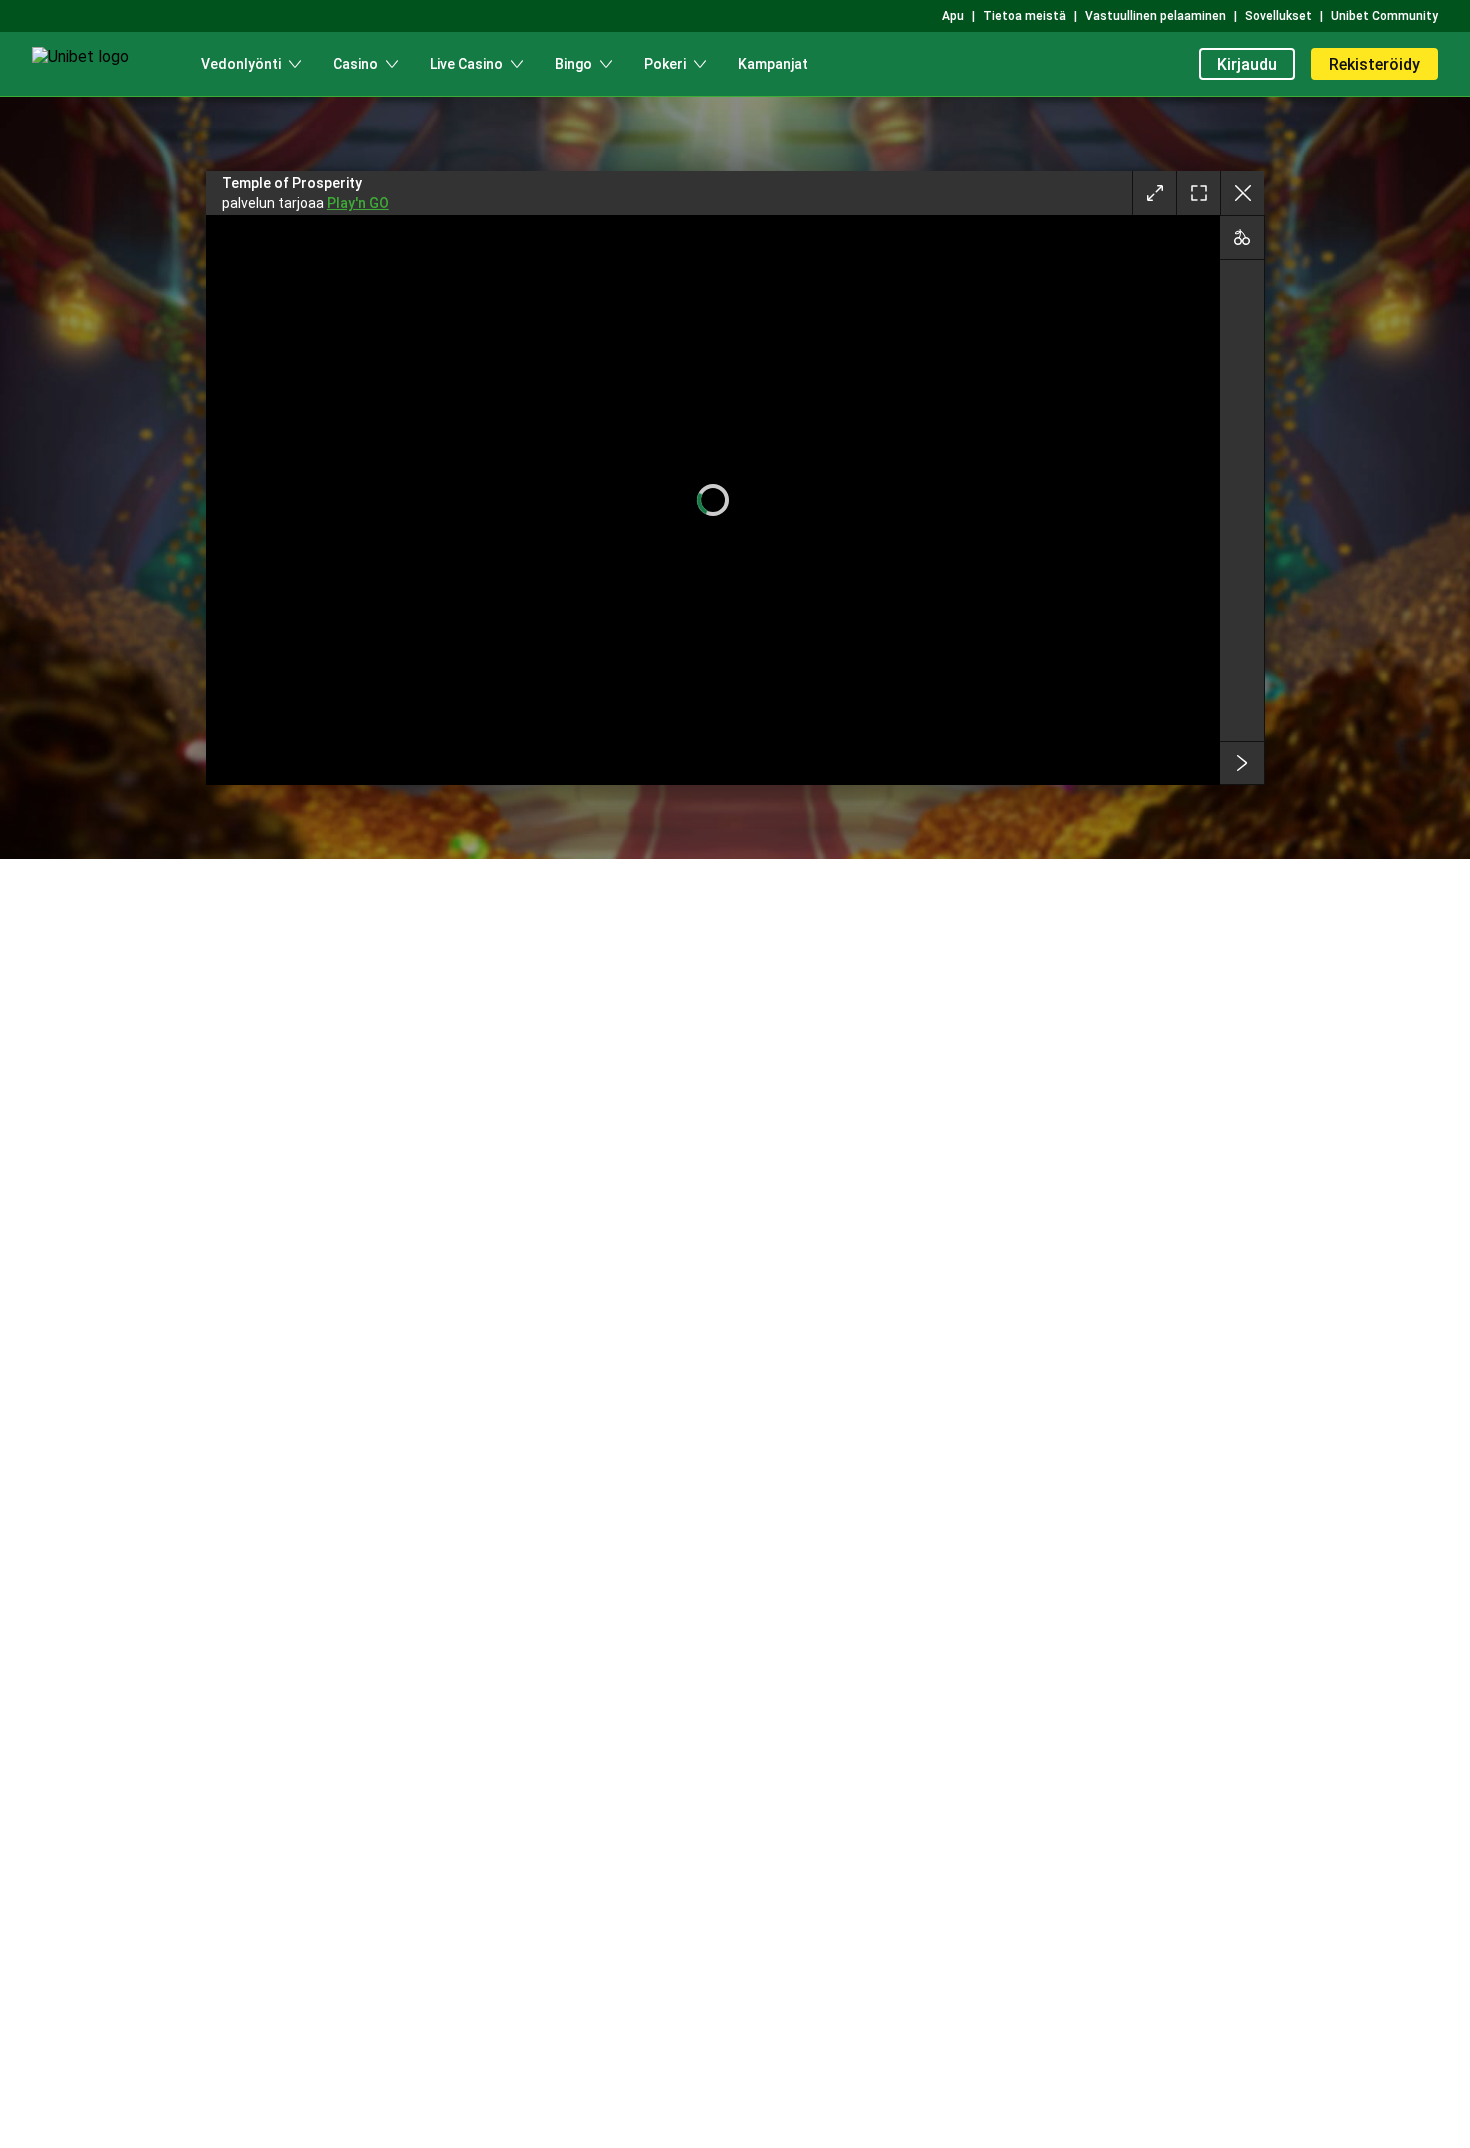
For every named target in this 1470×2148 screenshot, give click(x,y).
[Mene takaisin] (1242, 193)
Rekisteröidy (1374, 64)
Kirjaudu (1247, 64)
